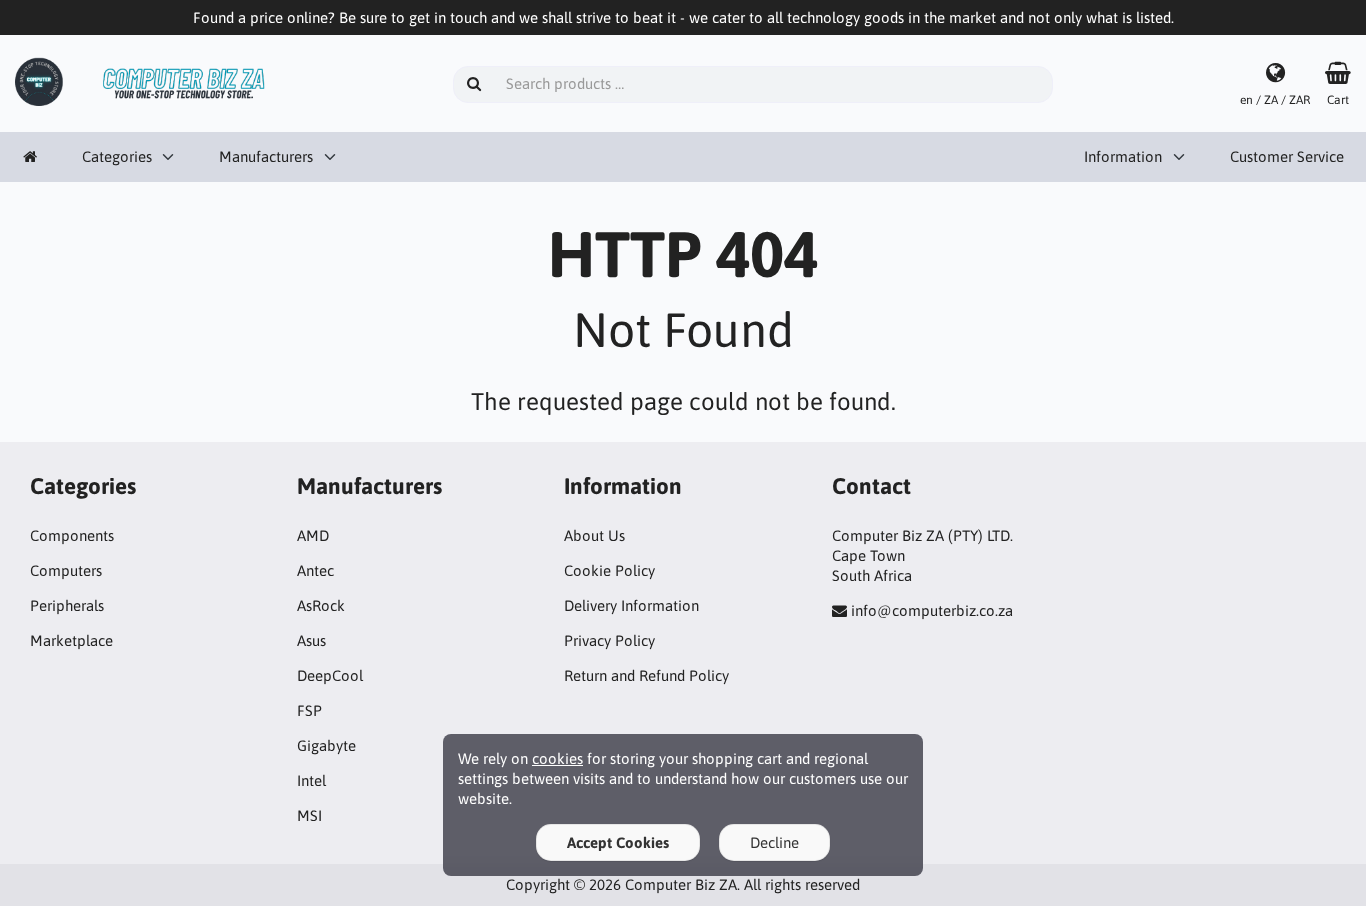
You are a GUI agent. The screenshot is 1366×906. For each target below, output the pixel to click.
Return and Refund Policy (646, 675)
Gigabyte (326, 745)
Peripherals (67, 605)
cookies (557, 758)
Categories (117, 156)
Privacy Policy (609, 640)
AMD (313, 535)
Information (1123, 156)
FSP (309, 710)
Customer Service (1287, 156)
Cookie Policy (609, 570)
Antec (315, 570)
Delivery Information (631, 605)
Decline (774, 842)
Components (72, 535)
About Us (594, 535)
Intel (311, 780)
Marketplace (71, 640)
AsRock (321, 605)
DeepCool (330, 675)
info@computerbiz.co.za (932, 610)
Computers (66, 570)
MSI (309, 815)
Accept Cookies (618, 842)
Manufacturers (266, 156)
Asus (311, 640)
